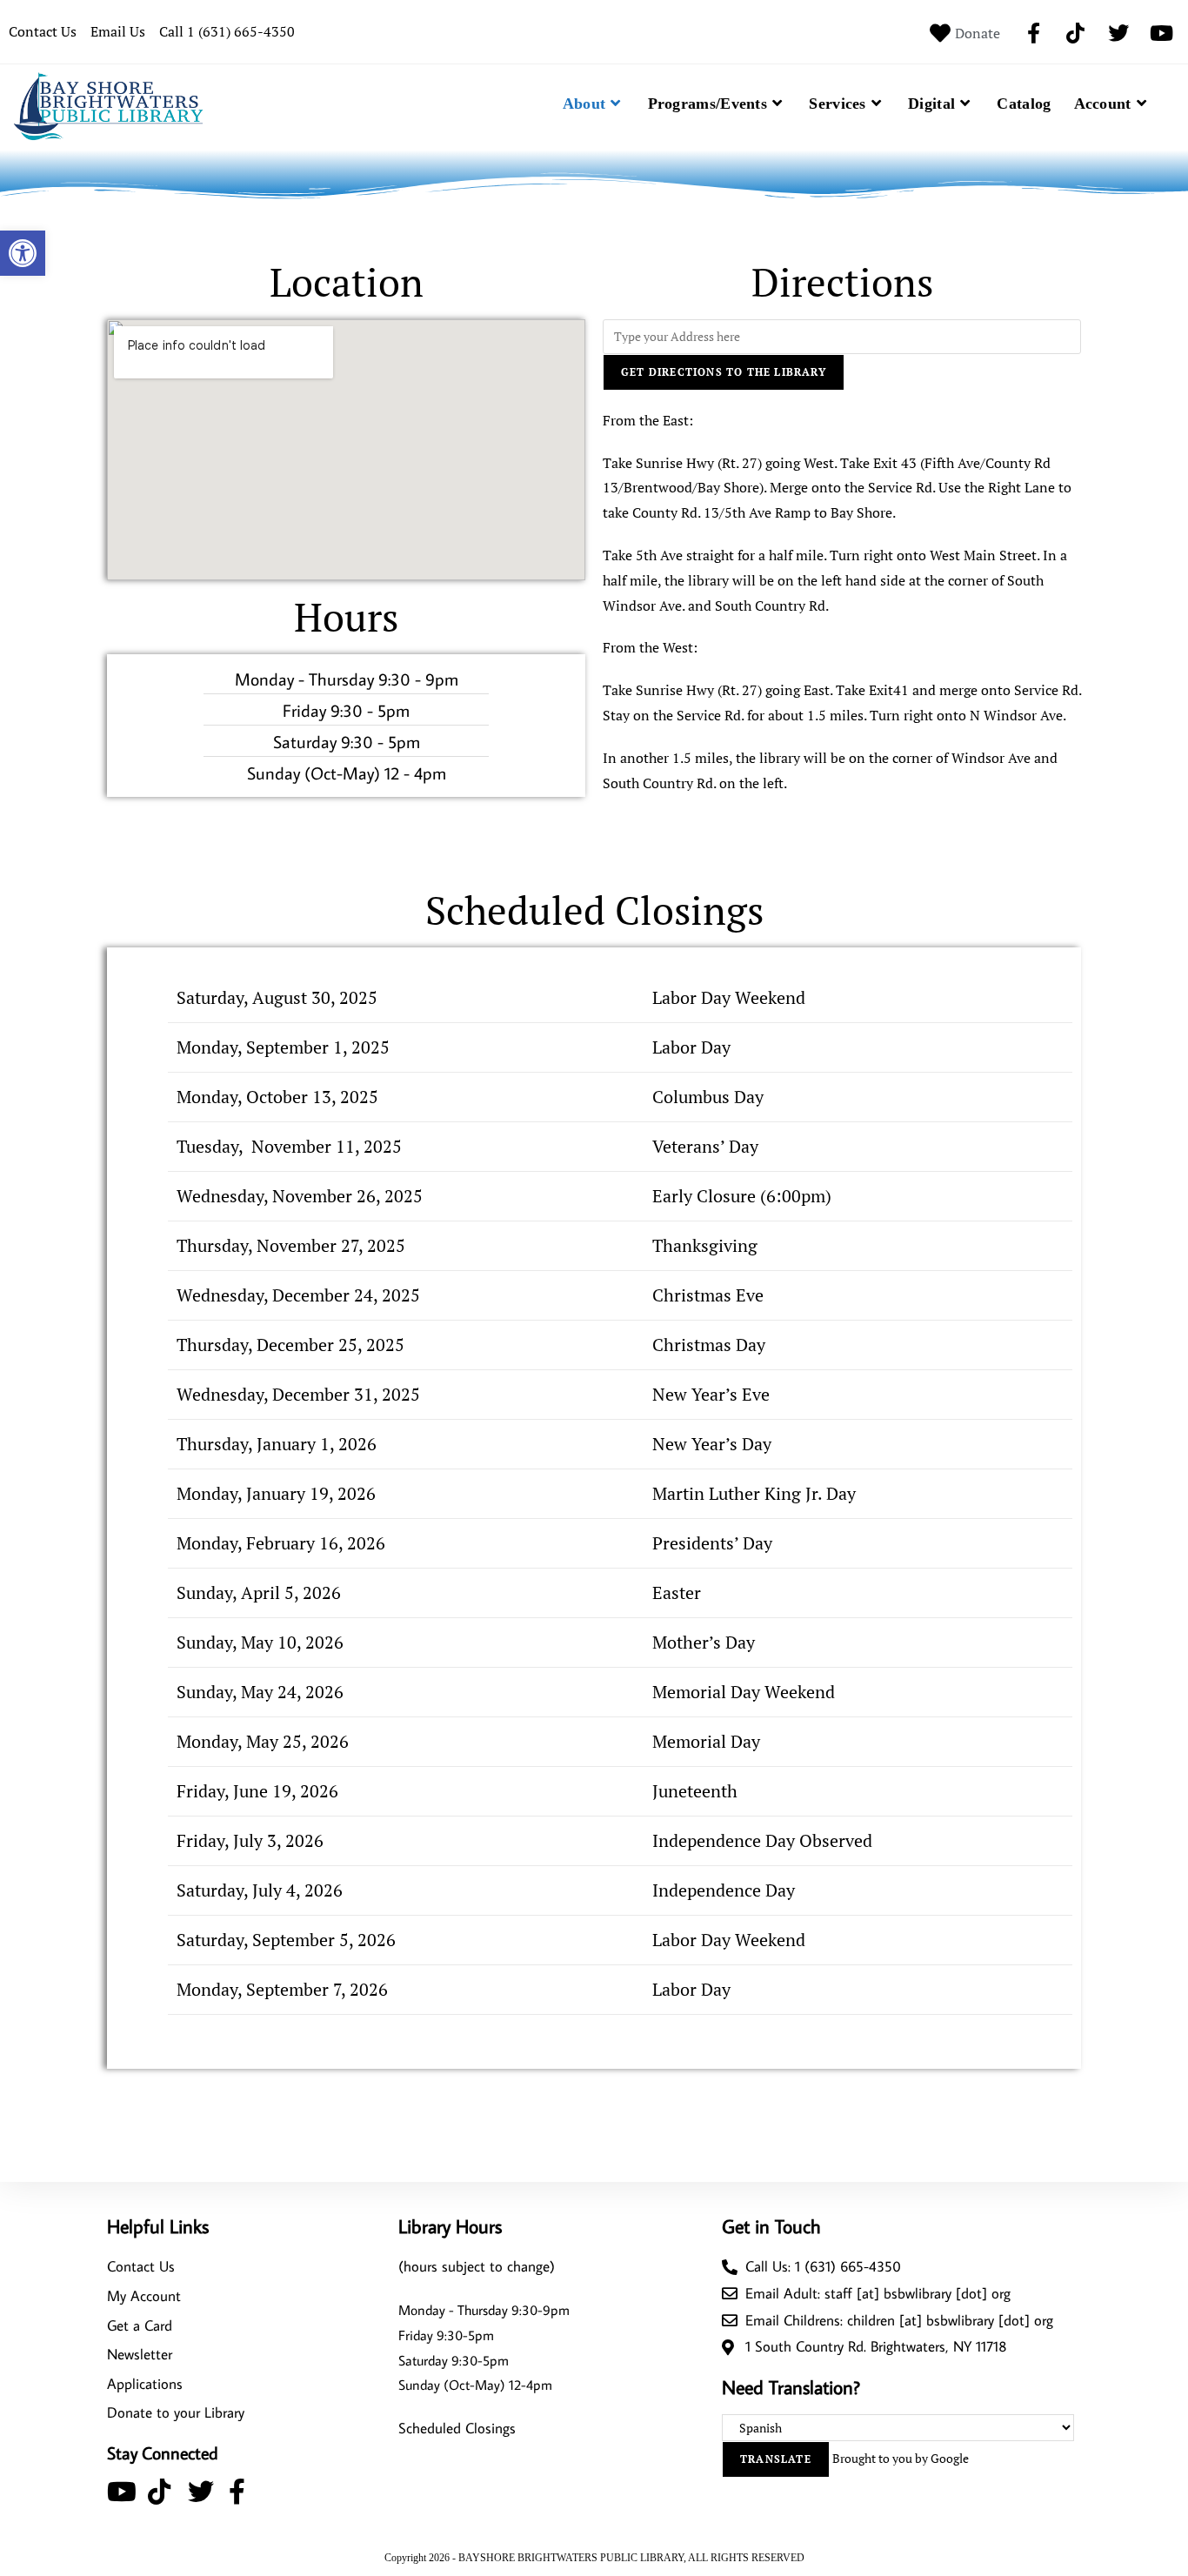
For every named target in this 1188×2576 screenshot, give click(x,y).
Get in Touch (771, 2226)
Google (950, 2458)
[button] (23, 253)
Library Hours (450, 2226)
